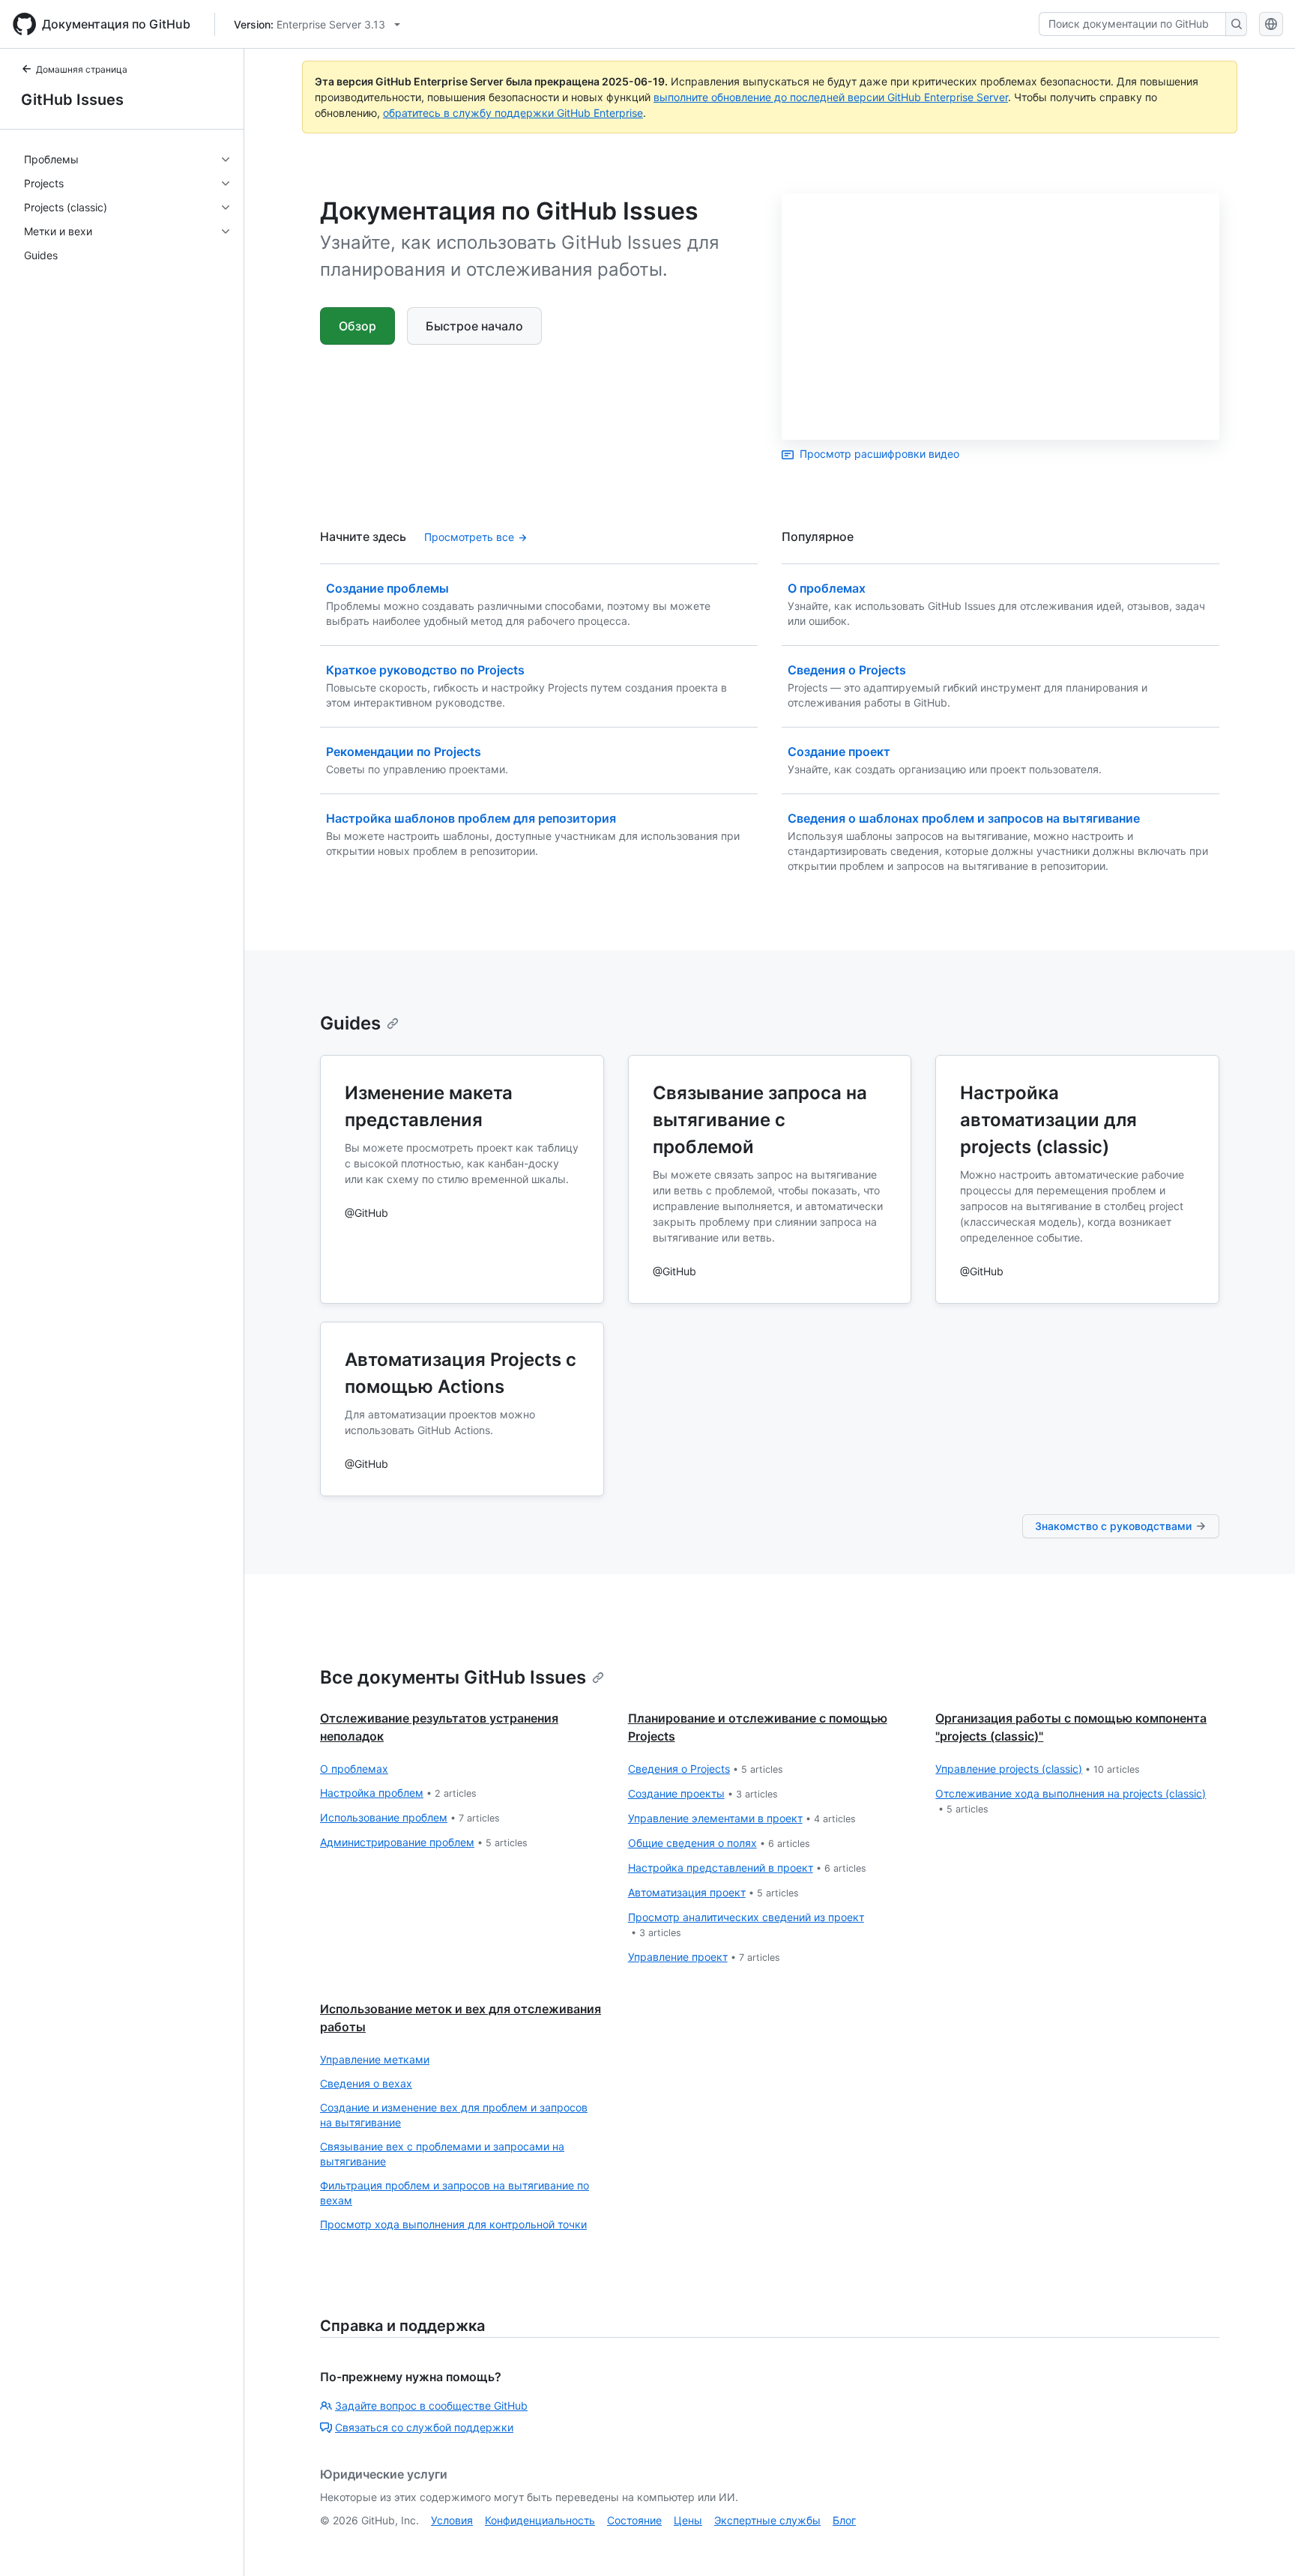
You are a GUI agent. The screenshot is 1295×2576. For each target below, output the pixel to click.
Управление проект (704, 1957)
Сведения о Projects (706, 1769)
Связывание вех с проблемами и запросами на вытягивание (442, 2154)
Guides (350, 1023)
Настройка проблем (398, 1793)
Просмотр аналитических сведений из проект (746, 1925)
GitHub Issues (72, 100)
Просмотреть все (469, 537)
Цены (688, 2520)
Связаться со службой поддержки (424, 2427)
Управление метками (375, 2059)
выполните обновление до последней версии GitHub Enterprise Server (831, 97)
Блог (844, 2520)
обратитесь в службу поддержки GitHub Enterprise (513, 113)
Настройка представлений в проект (747, 1868)
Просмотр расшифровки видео (879, 454)
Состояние (634, 2520)
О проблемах (354, 1769)
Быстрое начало (474, 326)
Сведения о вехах (366, 2083)
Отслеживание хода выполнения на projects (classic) (1071, 1801)
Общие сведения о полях (719, 1843)
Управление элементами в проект (742, 1818)
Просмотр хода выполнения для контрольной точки (453, 2224)
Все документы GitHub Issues (453, 1677)
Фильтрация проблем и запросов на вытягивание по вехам (455, 2193)
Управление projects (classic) (1038, 1769)
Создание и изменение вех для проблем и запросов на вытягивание (454, 2115)
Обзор (357, 326)
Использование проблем (410, 1817)
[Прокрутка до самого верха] (1262, 2543)
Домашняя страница (82, 69)
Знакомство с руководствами (1113, 1526)
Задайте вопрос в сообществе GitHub (431, 2406)
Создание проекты (703, 1793)
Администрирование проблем (424, 1842)
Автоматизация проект (713, 1892)
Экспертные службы (767, 2520)
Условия (452, 2520)
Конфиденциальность (540, 2520)
